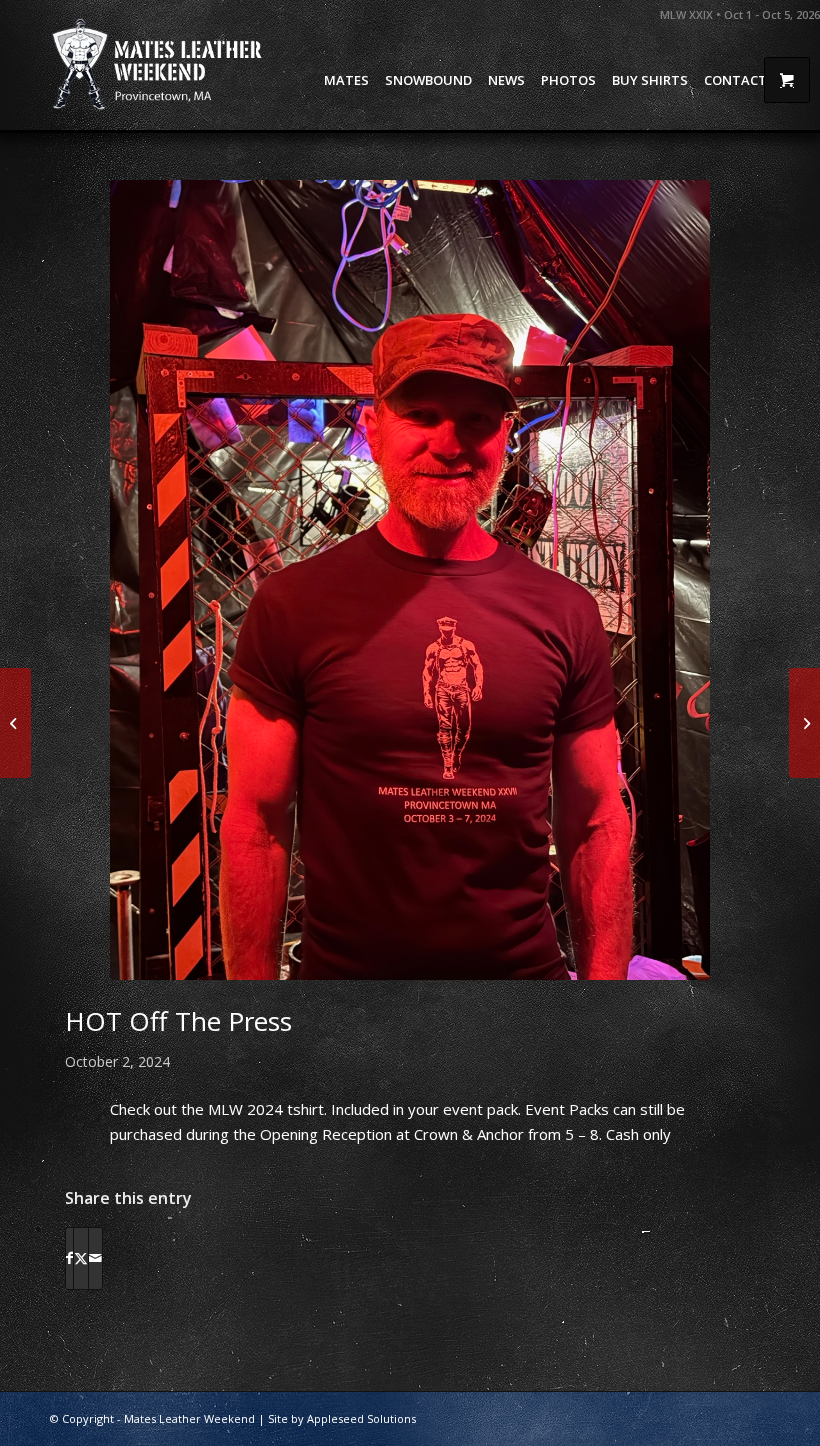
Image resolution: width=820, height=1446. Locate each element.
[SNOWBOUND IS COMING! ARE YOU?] (804, 723)
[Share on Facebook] (69, 1258)
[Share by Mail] (95, 1258)
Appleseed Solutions (361, 1418)
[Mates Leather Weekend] (159, 65)
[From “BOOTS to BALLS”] (15, 723)
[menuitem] (346, 80)
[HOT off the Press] (410, 580)
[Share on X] (81, 1258)
